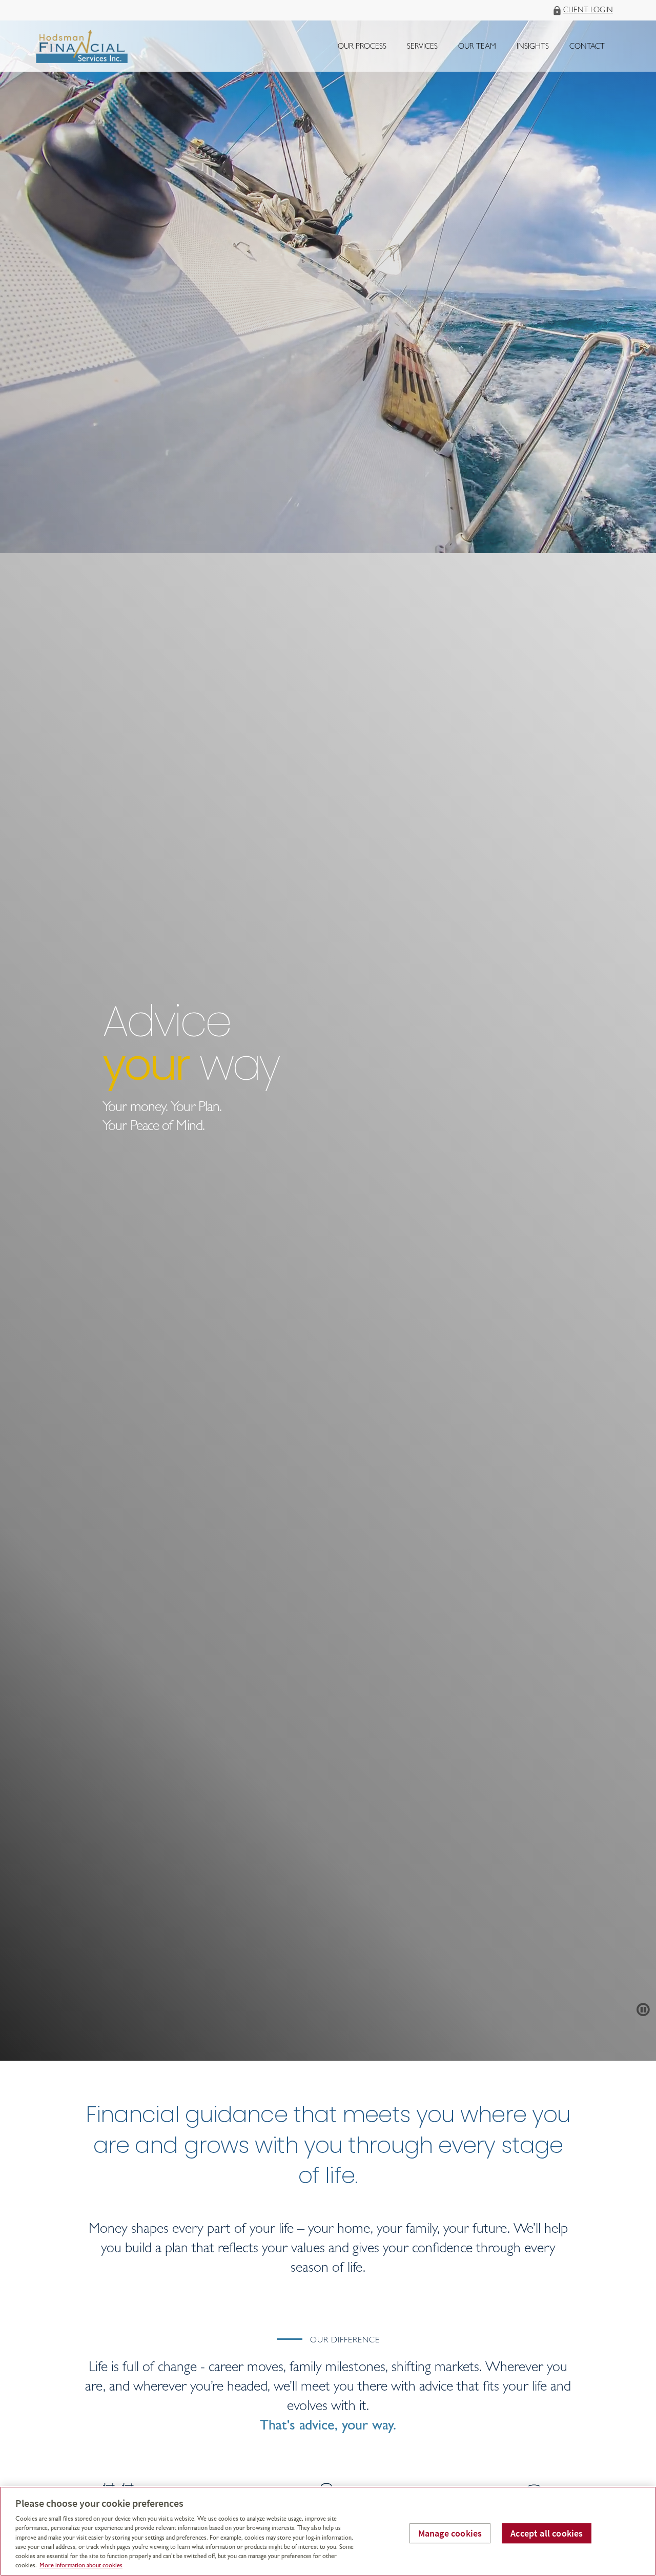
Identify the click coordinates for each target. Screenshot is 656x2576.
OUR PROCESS (362, 47)
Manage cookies (450, 2533)
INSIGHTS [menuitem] (532, 50)
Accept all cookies (547, 2533)
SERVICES (422, 47)
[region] (328, 2531)
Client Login (588, 11)
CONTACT (587, 47)
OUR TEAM (477, 47)
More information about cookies (81, 2566)
